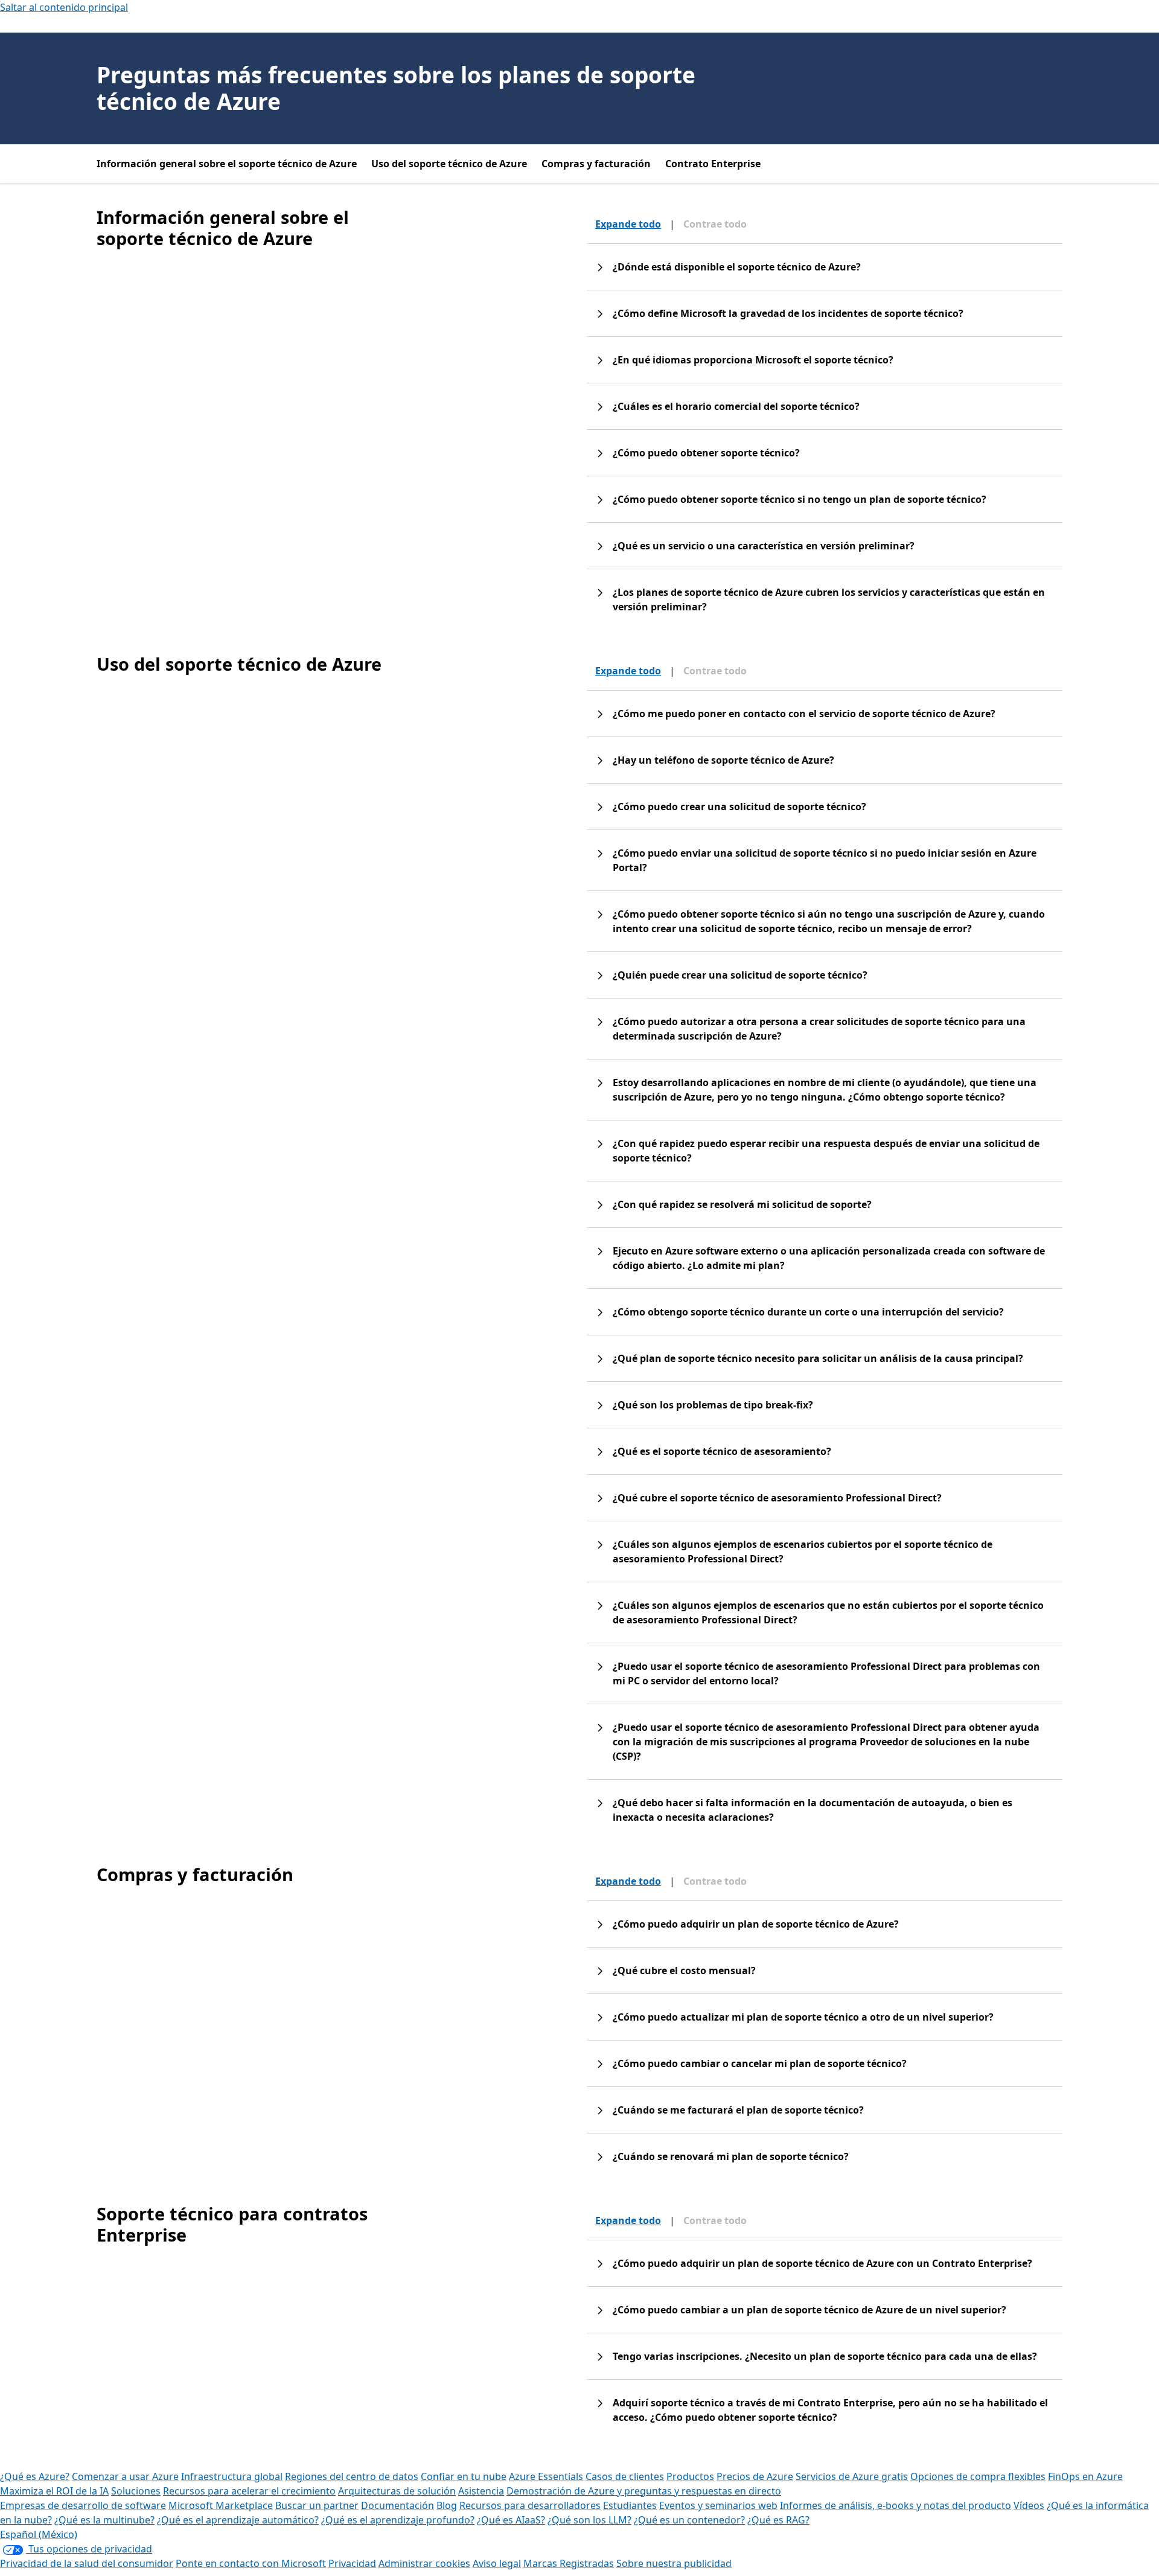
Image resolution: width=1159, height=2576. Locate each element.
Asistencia (481, 2491)
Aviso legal (497, 2563)
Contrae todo (715, 224)
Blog (447, 2505)
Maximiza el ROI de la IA (54, 2491)
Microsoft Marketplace (221, 2505)
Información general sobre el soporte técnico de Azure (227, 164)
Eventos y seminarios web (718, 2505)
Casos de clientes (625, 2476)
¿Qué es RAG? (778, 2520)
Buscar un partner (317, 2505)
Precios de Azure (755, 2476)
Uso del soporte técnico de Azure (449, 164)
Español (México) (39, 2534)
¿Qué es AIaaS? (511, 2520)
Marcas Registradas (569, 2563)
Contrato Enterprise (713, 164)
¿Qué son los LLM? (589, 2520)
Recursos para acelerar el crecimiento (249, 2491)
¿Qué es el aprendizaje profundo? (398, 2520)
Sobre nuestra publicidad (674, 2563)
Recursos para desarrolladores (530, 2505)
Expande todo (628, 224)
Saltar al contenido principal (64, 7)
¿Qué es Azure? (35, 2476)
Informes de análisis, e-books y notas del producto (896, 2505)
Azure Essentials (546, 2476)
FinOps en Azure (1085, 2476)
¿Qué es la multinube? (104, 2520)
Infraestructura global (232, 2476)
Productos (690, 2476)
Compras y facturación (596, 164)
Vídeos (1029, 2505)
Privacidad (352, 2563)
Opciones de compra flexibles (978, 2476)
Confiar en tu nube (464, 2476)
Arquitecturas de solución (397, 2491)
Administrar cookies (424, 2563)
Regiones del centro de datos (352, 2476)
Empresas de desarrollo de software (83, 2505)
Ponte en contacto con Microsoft (251, 2563)
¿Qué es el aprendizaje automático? (238, 2520)
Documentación (398, 2505)
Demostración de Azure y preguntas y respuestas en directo (644, 2491)
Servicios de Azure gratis (852, 2476)
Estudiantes (630, 2505)
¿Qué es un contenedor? (689, 2520)
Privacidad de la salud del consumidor (87, 2563)
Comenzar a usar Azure (125, 2476)
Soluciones (136, 2491)
